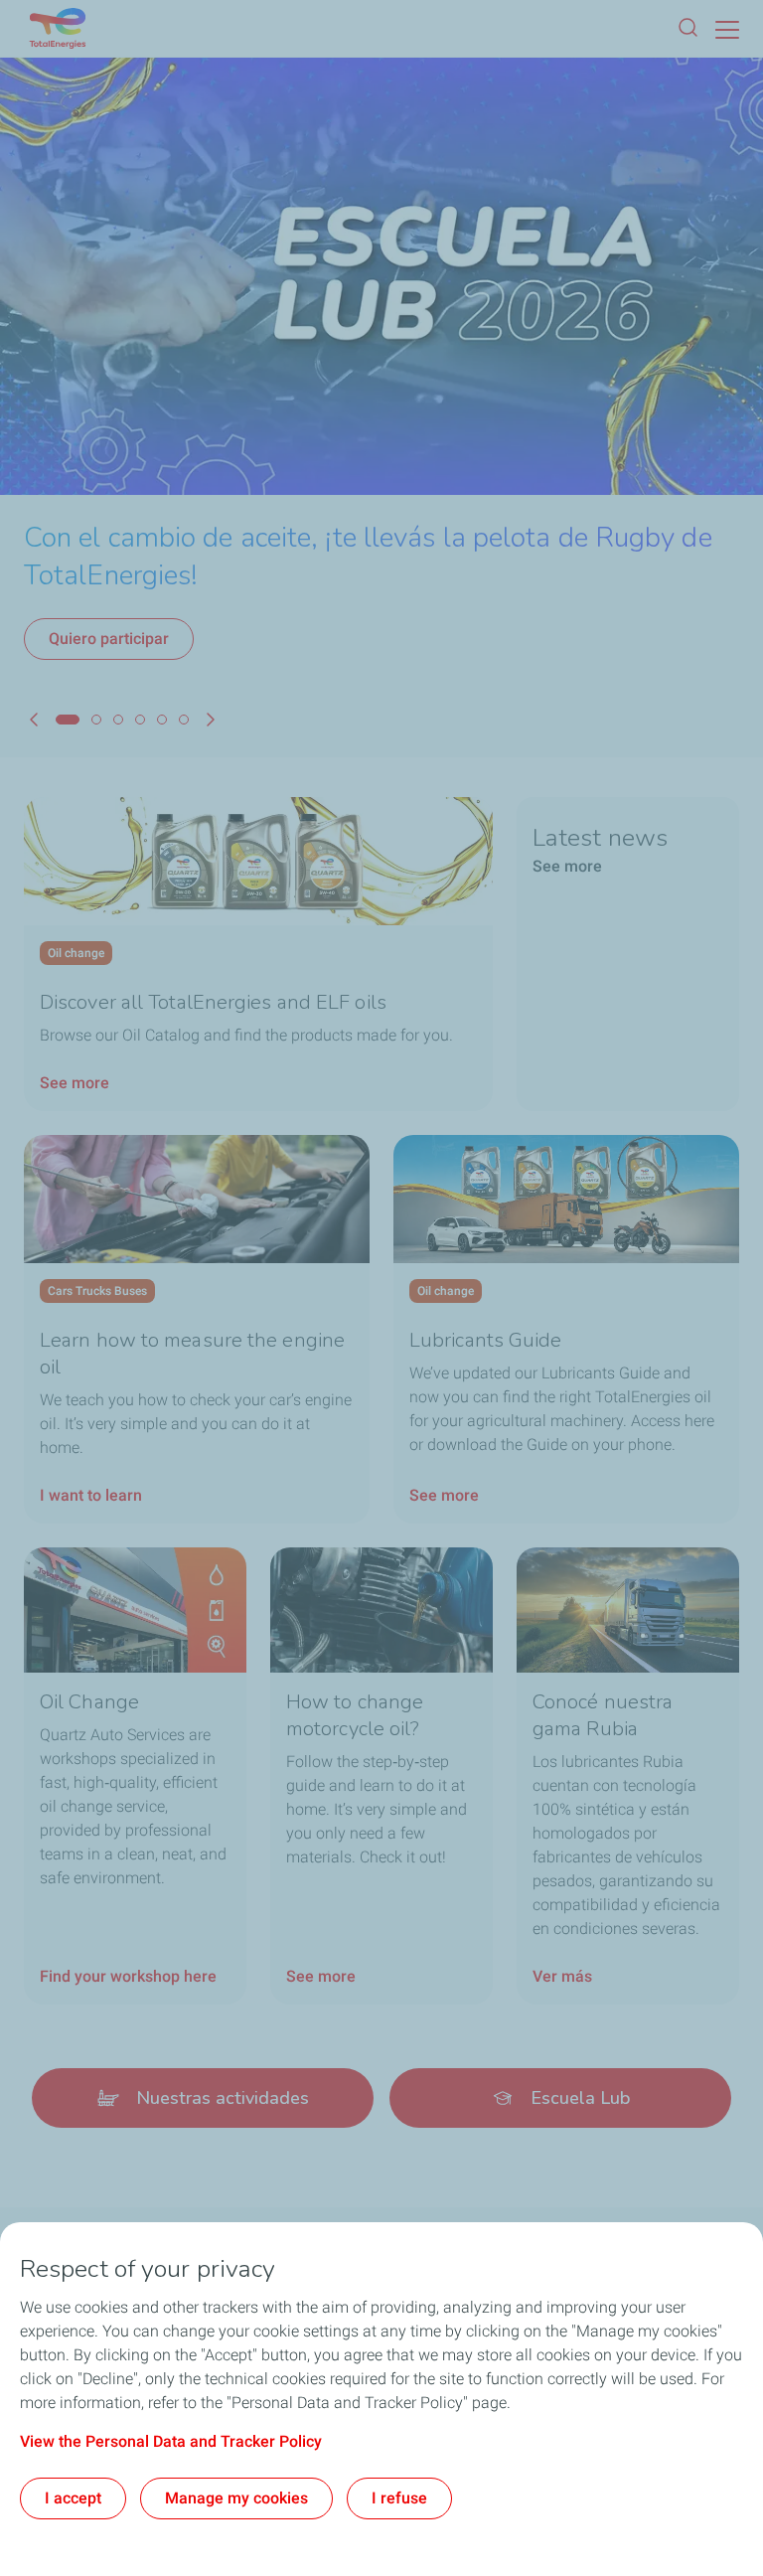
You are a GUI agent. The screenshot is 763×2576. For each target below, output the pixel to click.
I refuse (399, 2498)
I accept (73, 2498)
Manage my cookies (236, 2498)
